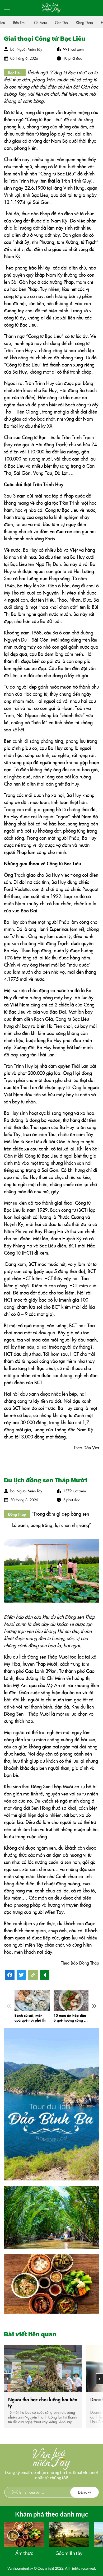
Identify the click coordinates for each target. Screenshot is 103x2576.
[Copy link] (33, 1975)
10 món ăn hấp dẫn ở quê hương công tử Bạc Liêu (70, 2018)
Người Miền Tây (29, 49)
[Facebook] (10, 1977)
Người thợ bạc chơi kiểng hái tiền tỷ (43, 2402)
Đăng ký (85, 2492)
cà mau (34, 22)
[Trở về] (45, 1975)
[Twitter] (21, 1977)
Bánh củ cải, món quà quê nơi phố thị (31, 2018)
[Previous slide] (9, 2006)
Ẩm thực (24, 2553)
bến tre (13, 22)
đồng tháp (78, 22)
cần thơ (55, 22)
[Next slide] (94, 2006)
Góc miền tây (69, 2553)
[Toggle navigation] (7, 8)
